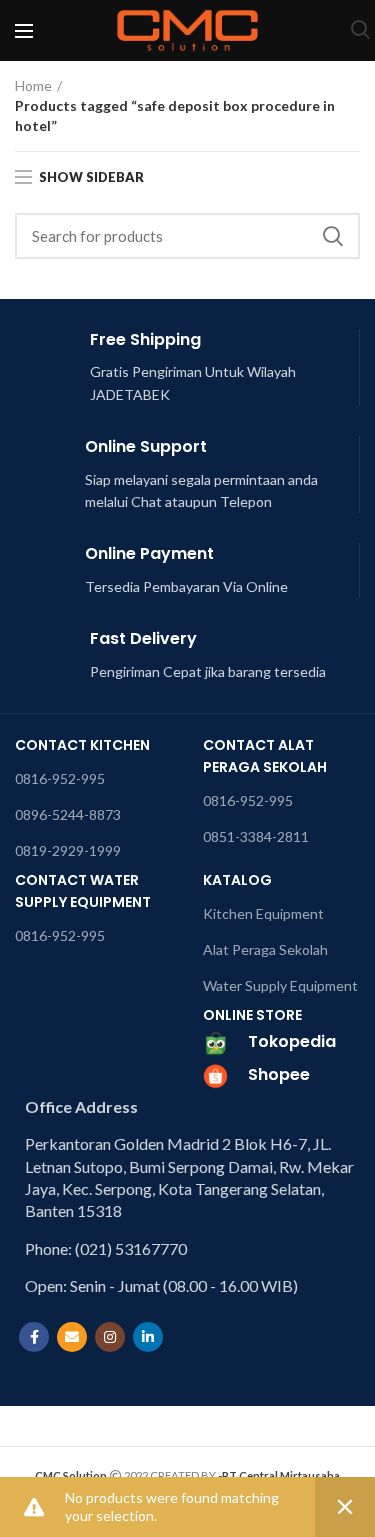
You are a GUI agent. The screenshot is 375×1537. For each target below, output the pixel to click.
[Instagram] (110, 1337)
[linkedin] (148, 1337)
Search (333, 236)
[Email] (72, 1337)
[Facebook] (34, 1337)
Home (33, 85)
